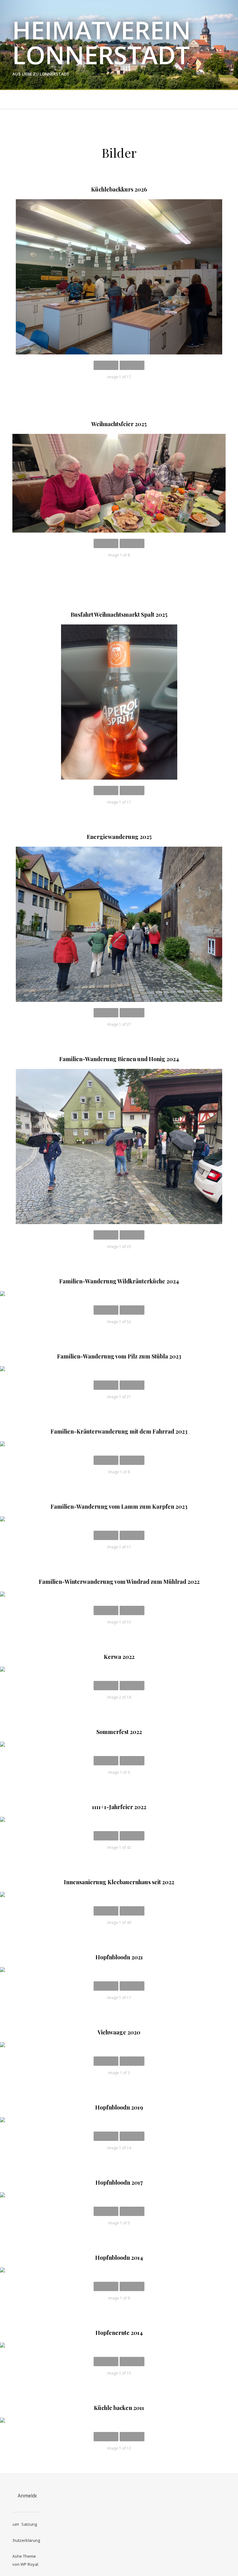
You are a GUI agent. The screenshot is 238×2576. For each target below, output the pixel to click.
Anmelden (29, 2496)
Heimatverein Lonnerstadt (102, 42)
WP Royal (29, 2564)
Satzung (29, 2524)
